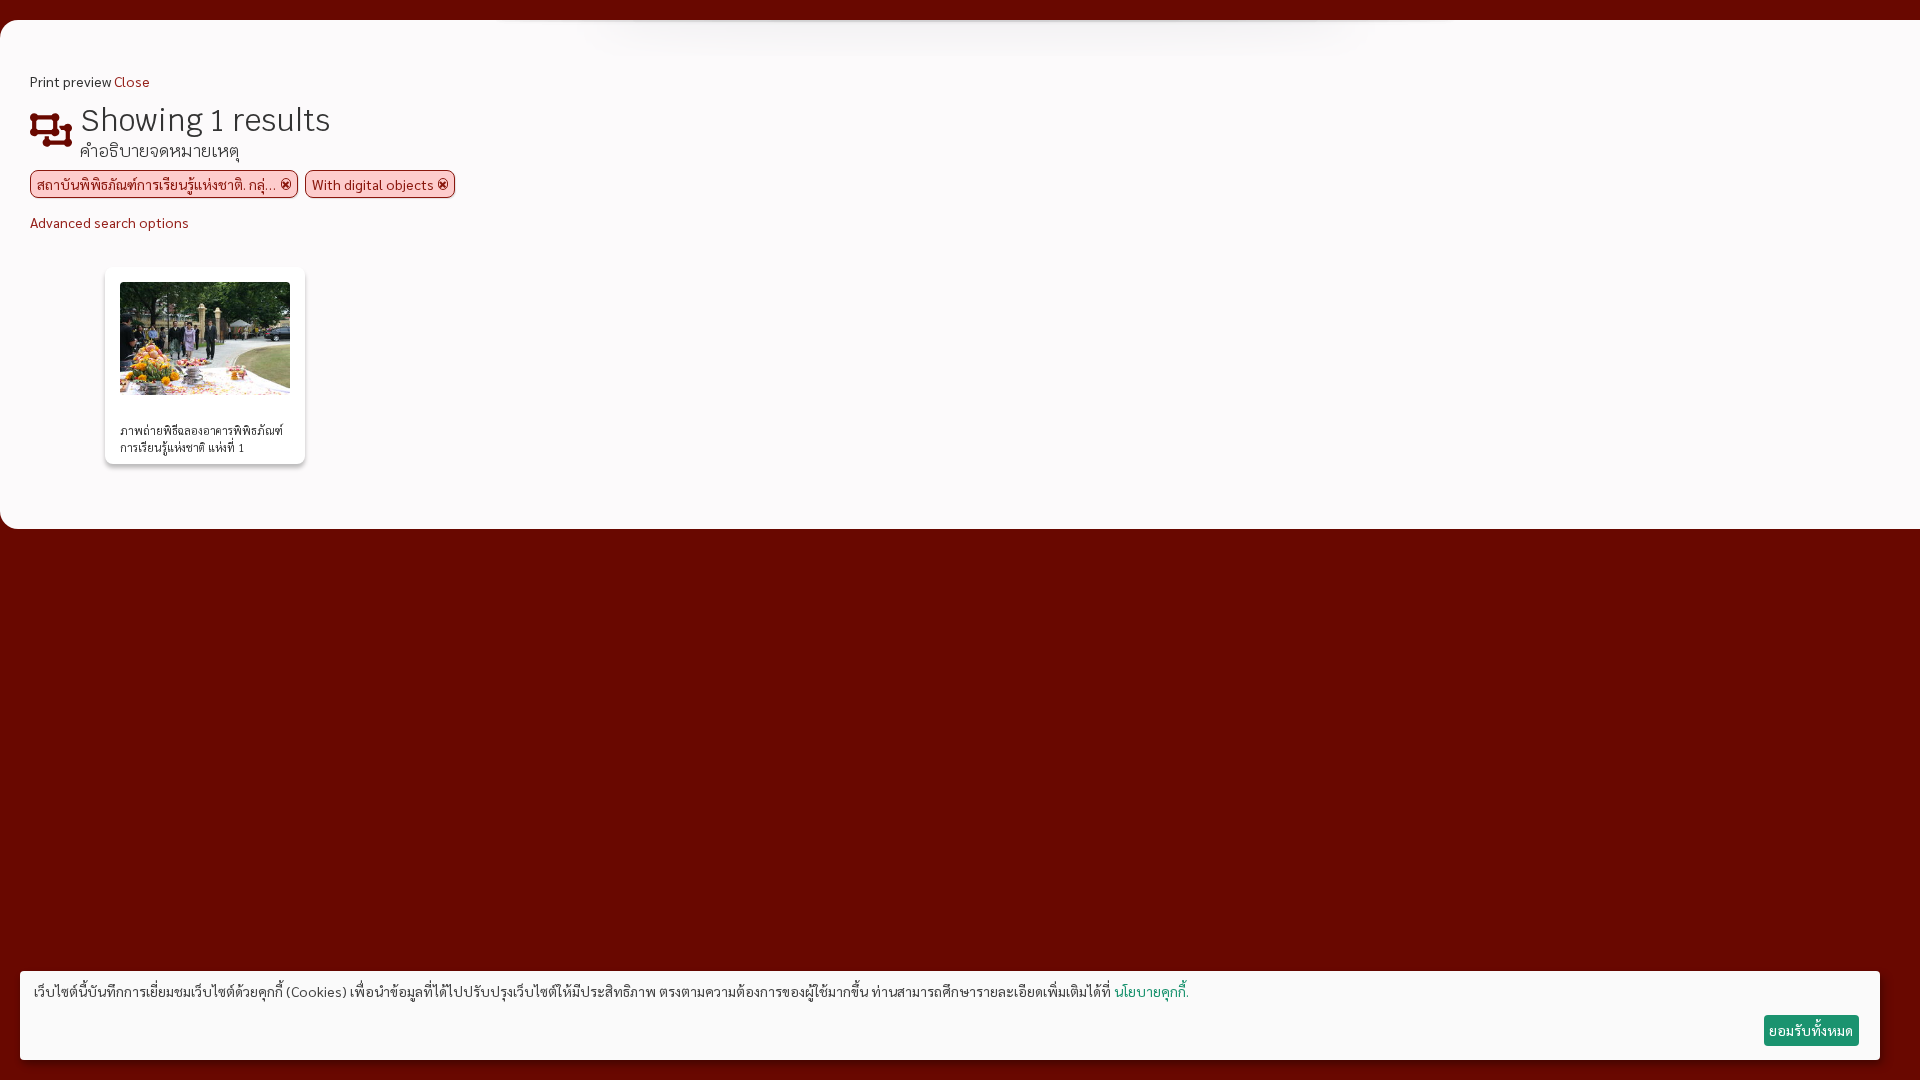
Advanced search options (109, 222)
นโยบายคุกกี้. (1151, 991)
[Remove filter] (286, 184)
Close (132, 81)
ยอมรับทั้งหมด (1811, 1030)
